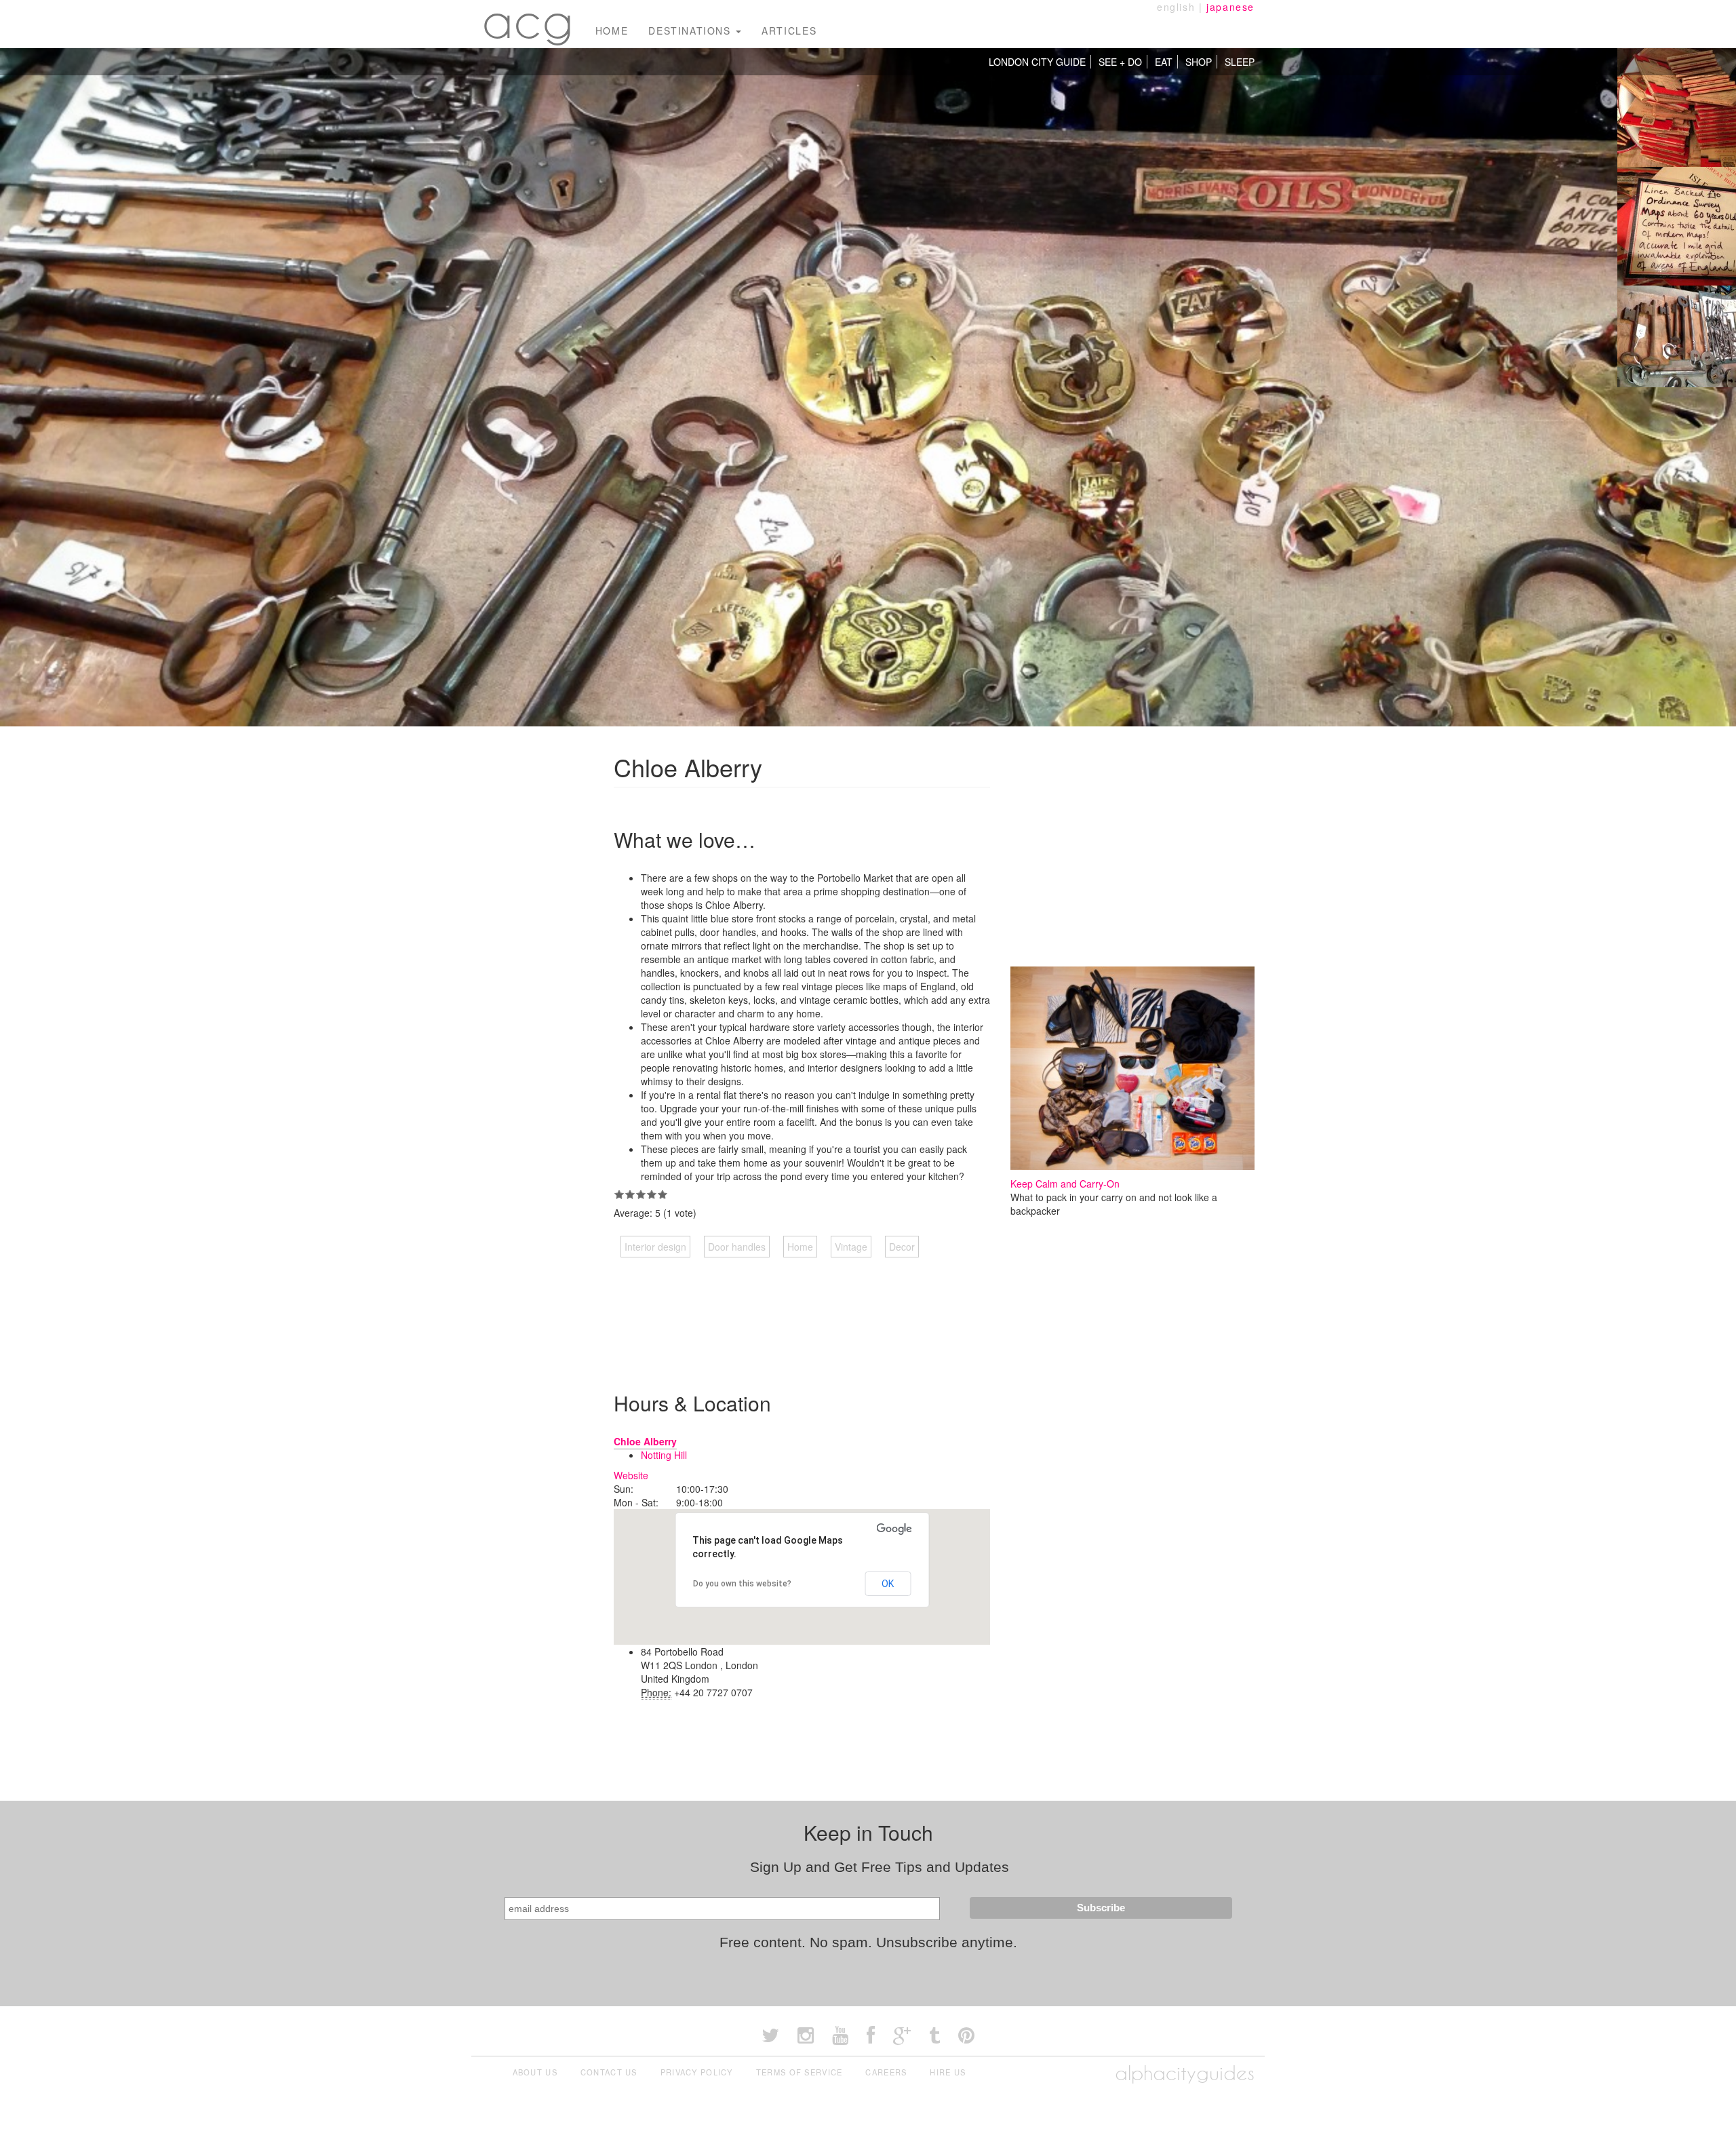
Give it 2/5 (630, 1194)
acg (528, 20)
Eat (1164, 62)
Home (612, 31)
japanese (1230, 7)
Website (631, 1475)
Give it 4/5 (652, 1194)
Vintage (851, 1247)
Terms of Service (800, 2072)
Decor (902, 1247)
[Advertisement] (861, 1311)
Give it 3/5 (641, 1194)
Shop (1199, 62)
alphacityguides (1185, 2073)
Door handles (737, 1247)
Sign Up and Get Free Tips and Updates (880, 1867)
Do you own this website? (742, 1584)
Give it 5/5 (663, 1194)
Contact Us (609, 2072)
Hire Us (948, 2072)
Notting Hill (664, 1455)
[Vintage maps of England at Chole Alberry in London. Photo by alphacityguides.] (1677, 106)
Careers (886, 2072)
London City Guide (1037, 62)
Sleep (1240, 62)
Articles (789, 31)
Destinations (691, 31)
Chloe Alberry (645, 1441)
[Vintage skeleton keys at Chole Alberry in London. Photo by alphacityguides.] (1677, 343)
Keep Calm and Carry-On (1065, 1184)
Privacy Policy (697, 2072)
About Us (535, 2072)
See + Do (1120, 62)
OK (888, 1584)
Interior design (655, 1247)
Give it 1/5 (619, 1194)
